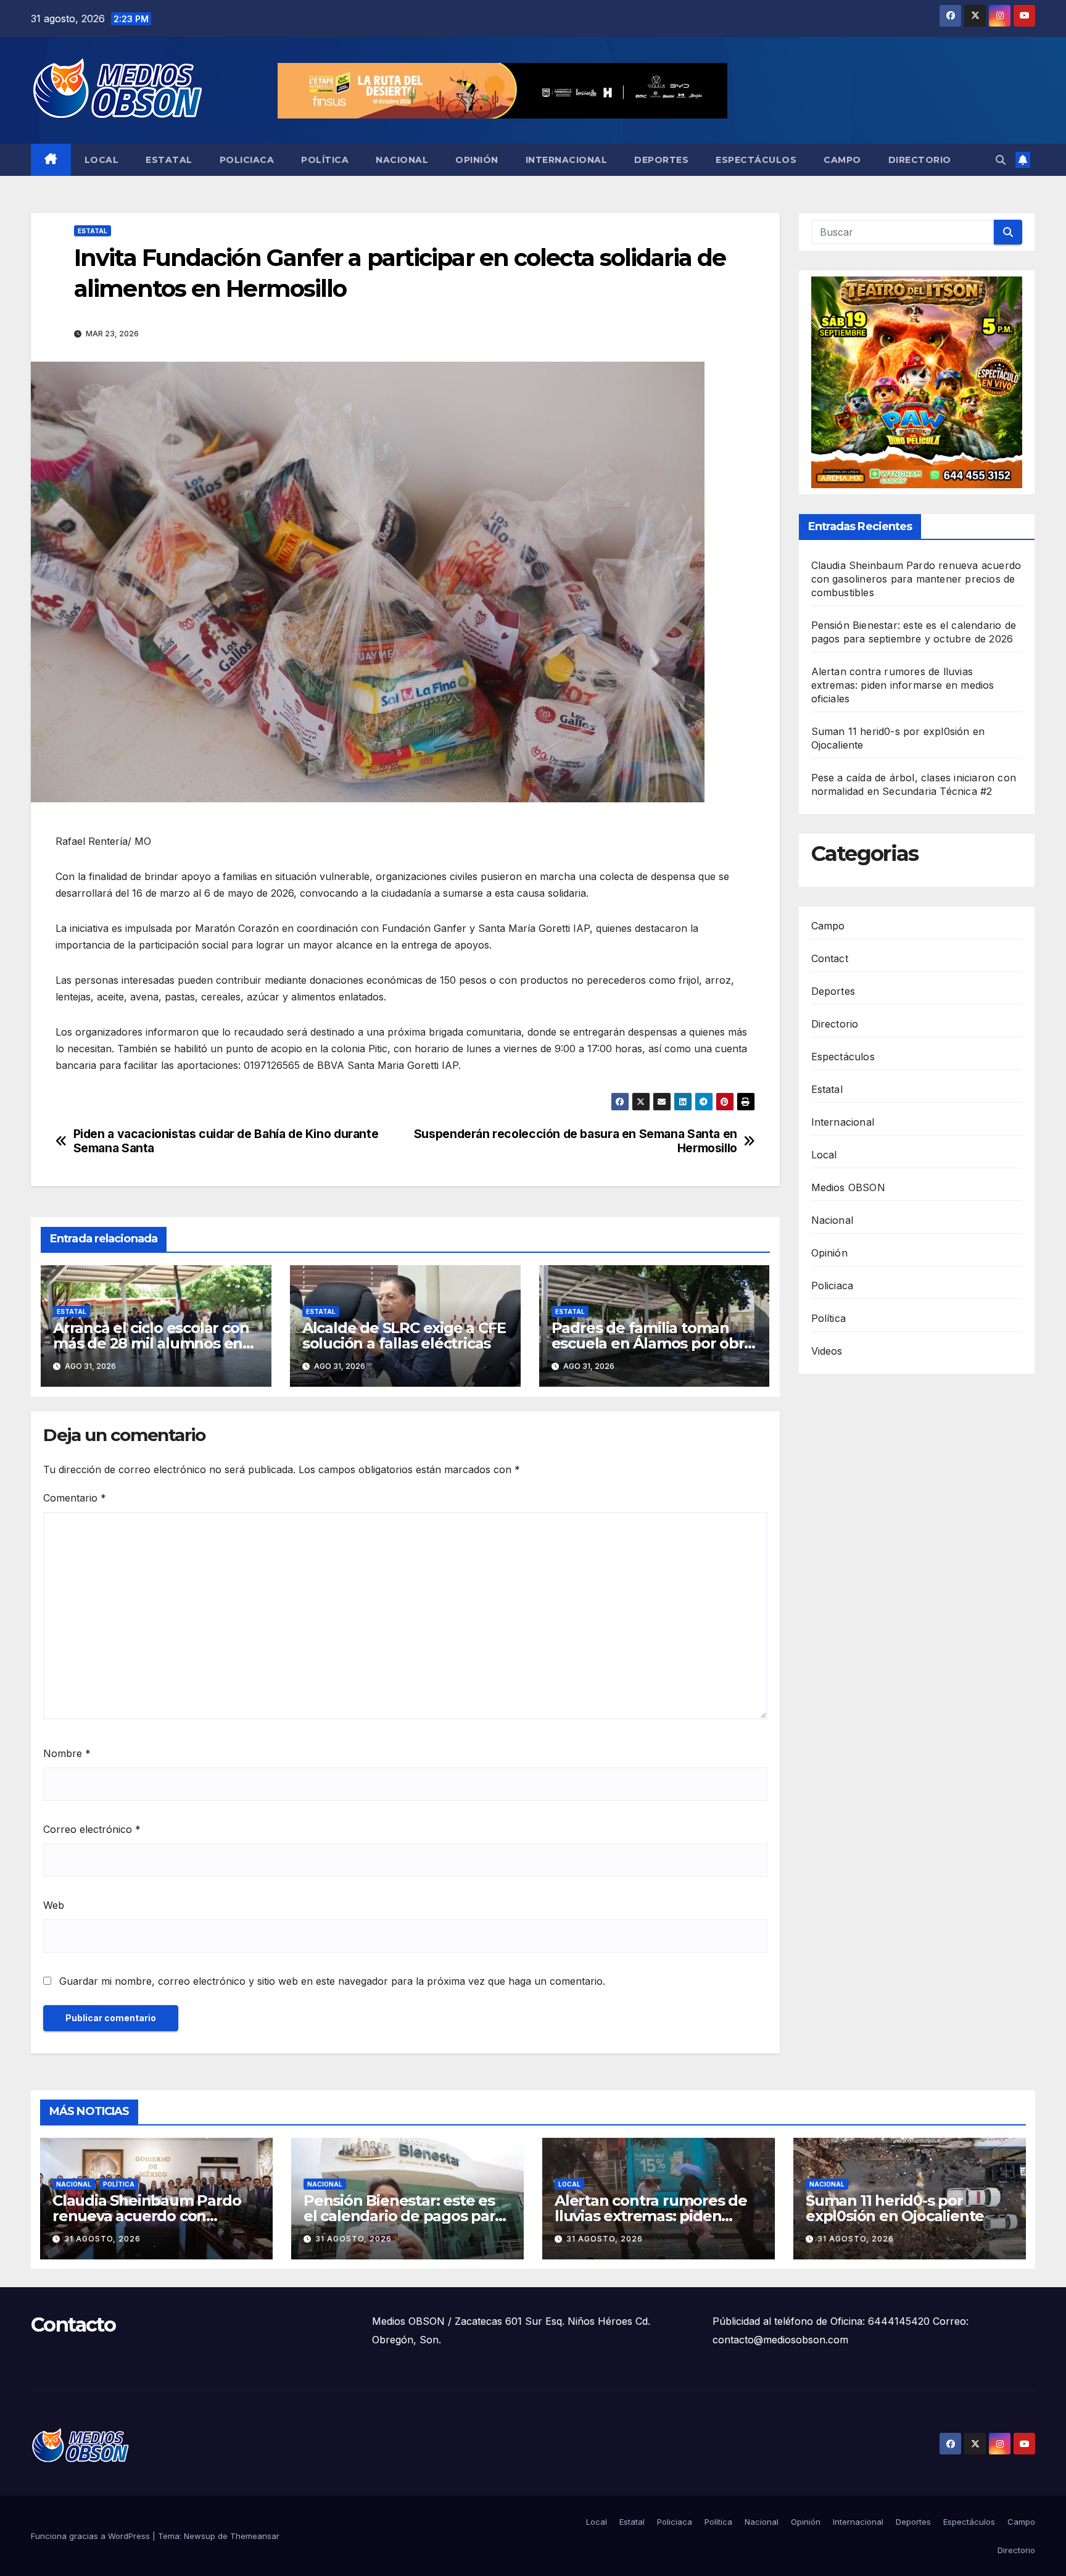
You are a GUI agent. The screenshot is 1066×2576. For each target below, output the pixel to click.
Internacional (567, 160)
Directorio (920, 160)
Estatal (169, 160)
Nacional (402, 160)
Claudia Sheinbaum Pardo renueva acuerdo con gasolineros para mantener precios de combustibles (916, 579)
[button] (1001, 160)
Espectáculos (756, 160)
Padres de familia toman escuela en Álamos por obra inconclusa (652, 1343)
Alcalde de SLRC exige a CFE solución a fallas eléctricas (404, 1336)
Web (54, 1905)
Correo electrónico (92, 1829)
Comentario (75, 1498)
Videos (827, 1351)
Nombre (67, 1753)
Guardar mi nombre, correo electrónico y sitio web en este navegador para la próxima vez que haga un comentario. (332, 1981)
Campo (842, 160)
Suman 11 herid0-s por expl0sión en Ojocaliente (895, 2208)
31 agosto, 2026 (102, 2239)
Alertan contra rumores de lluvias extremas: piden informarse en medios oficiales (903, 685)
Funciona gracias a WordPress (92, 2536)
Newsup (200, 2536)
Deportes (661, 160)
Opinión (477, 160)
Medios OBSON (848, 1187)
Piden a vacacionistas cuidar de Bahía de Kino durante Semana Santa (226, 1141)
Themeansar (255, 2536)
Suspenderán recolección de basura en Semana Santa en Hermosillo (576, 1141)
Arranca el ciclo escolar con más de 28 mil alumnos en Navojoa (151, 1343)
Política (325, 160)
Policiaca (247, 160)
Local (102, 160)
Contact (830, 958)
